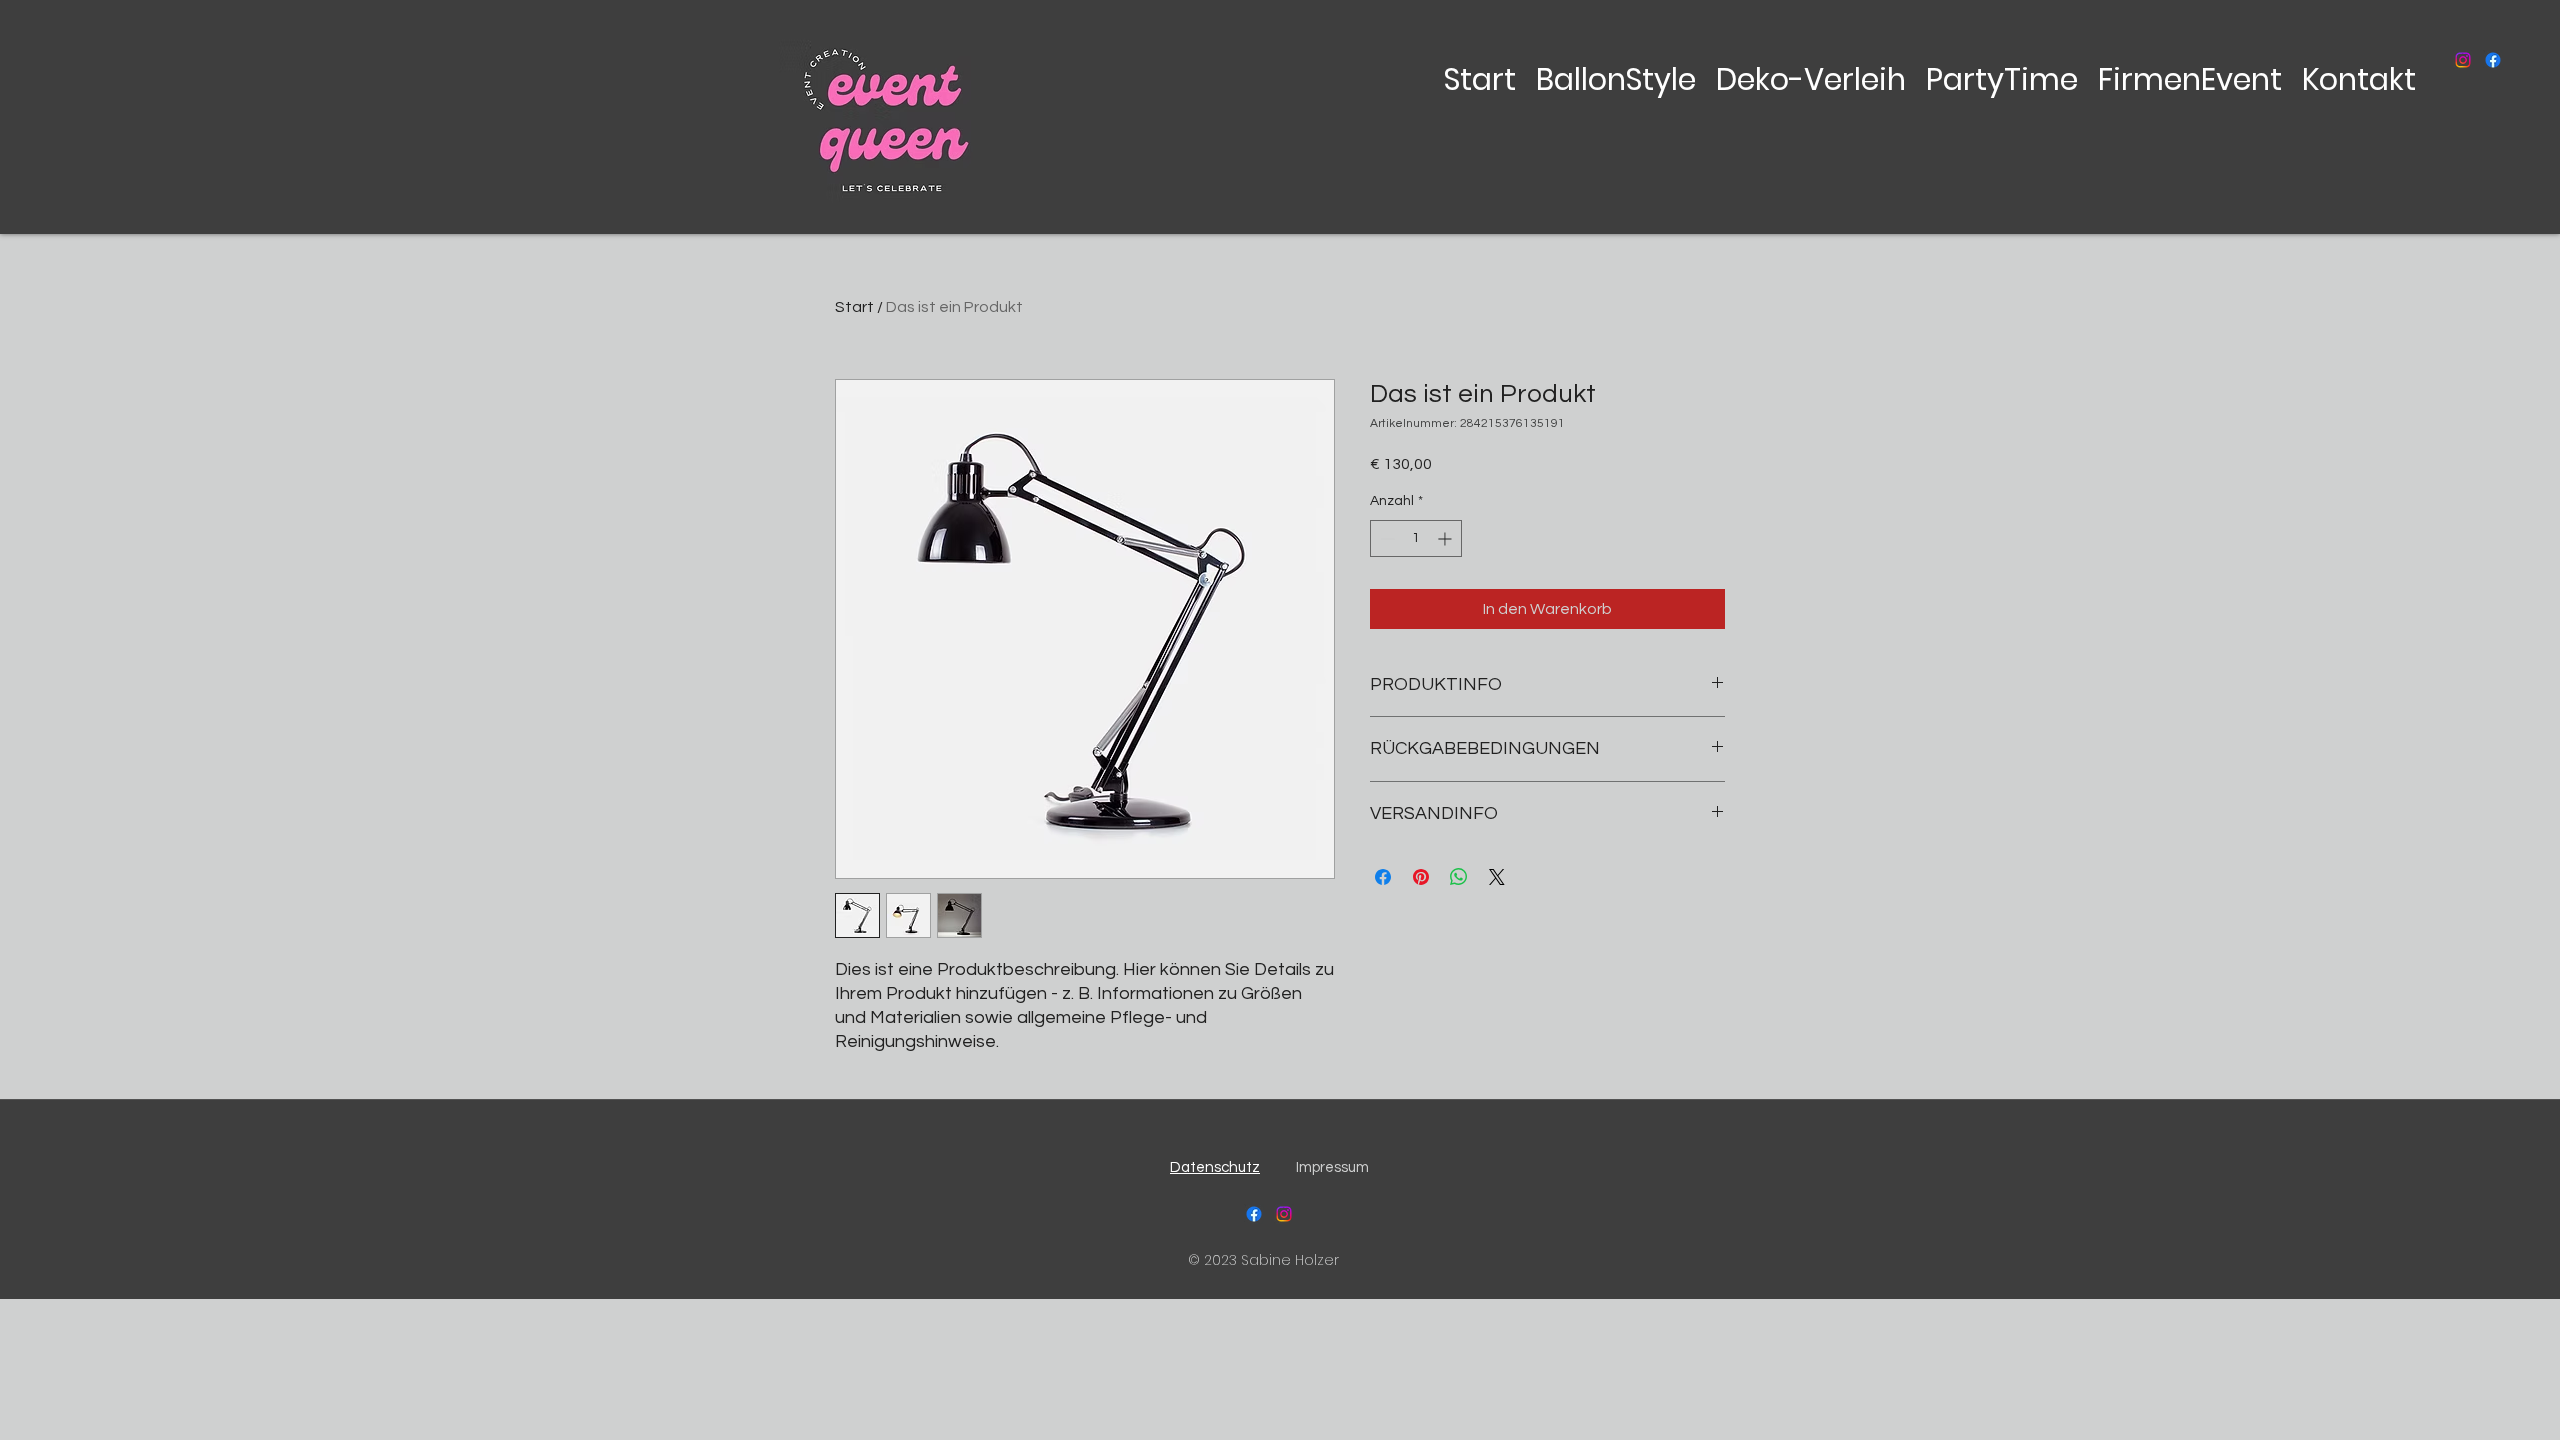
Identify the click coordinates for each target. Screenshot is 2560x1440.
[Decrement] (1385, 538)
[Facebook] (2493, 60)
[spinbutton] (1416, 538)
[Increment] (1446, 538)
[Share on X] (1497, 877)
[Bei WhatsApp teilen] (1459, 877)
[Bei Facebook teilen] (1383, 877)
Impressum (1332, 1167)
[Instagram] (2463, 60)
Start (854, 307)
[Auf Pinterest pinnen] (1421, 877)
